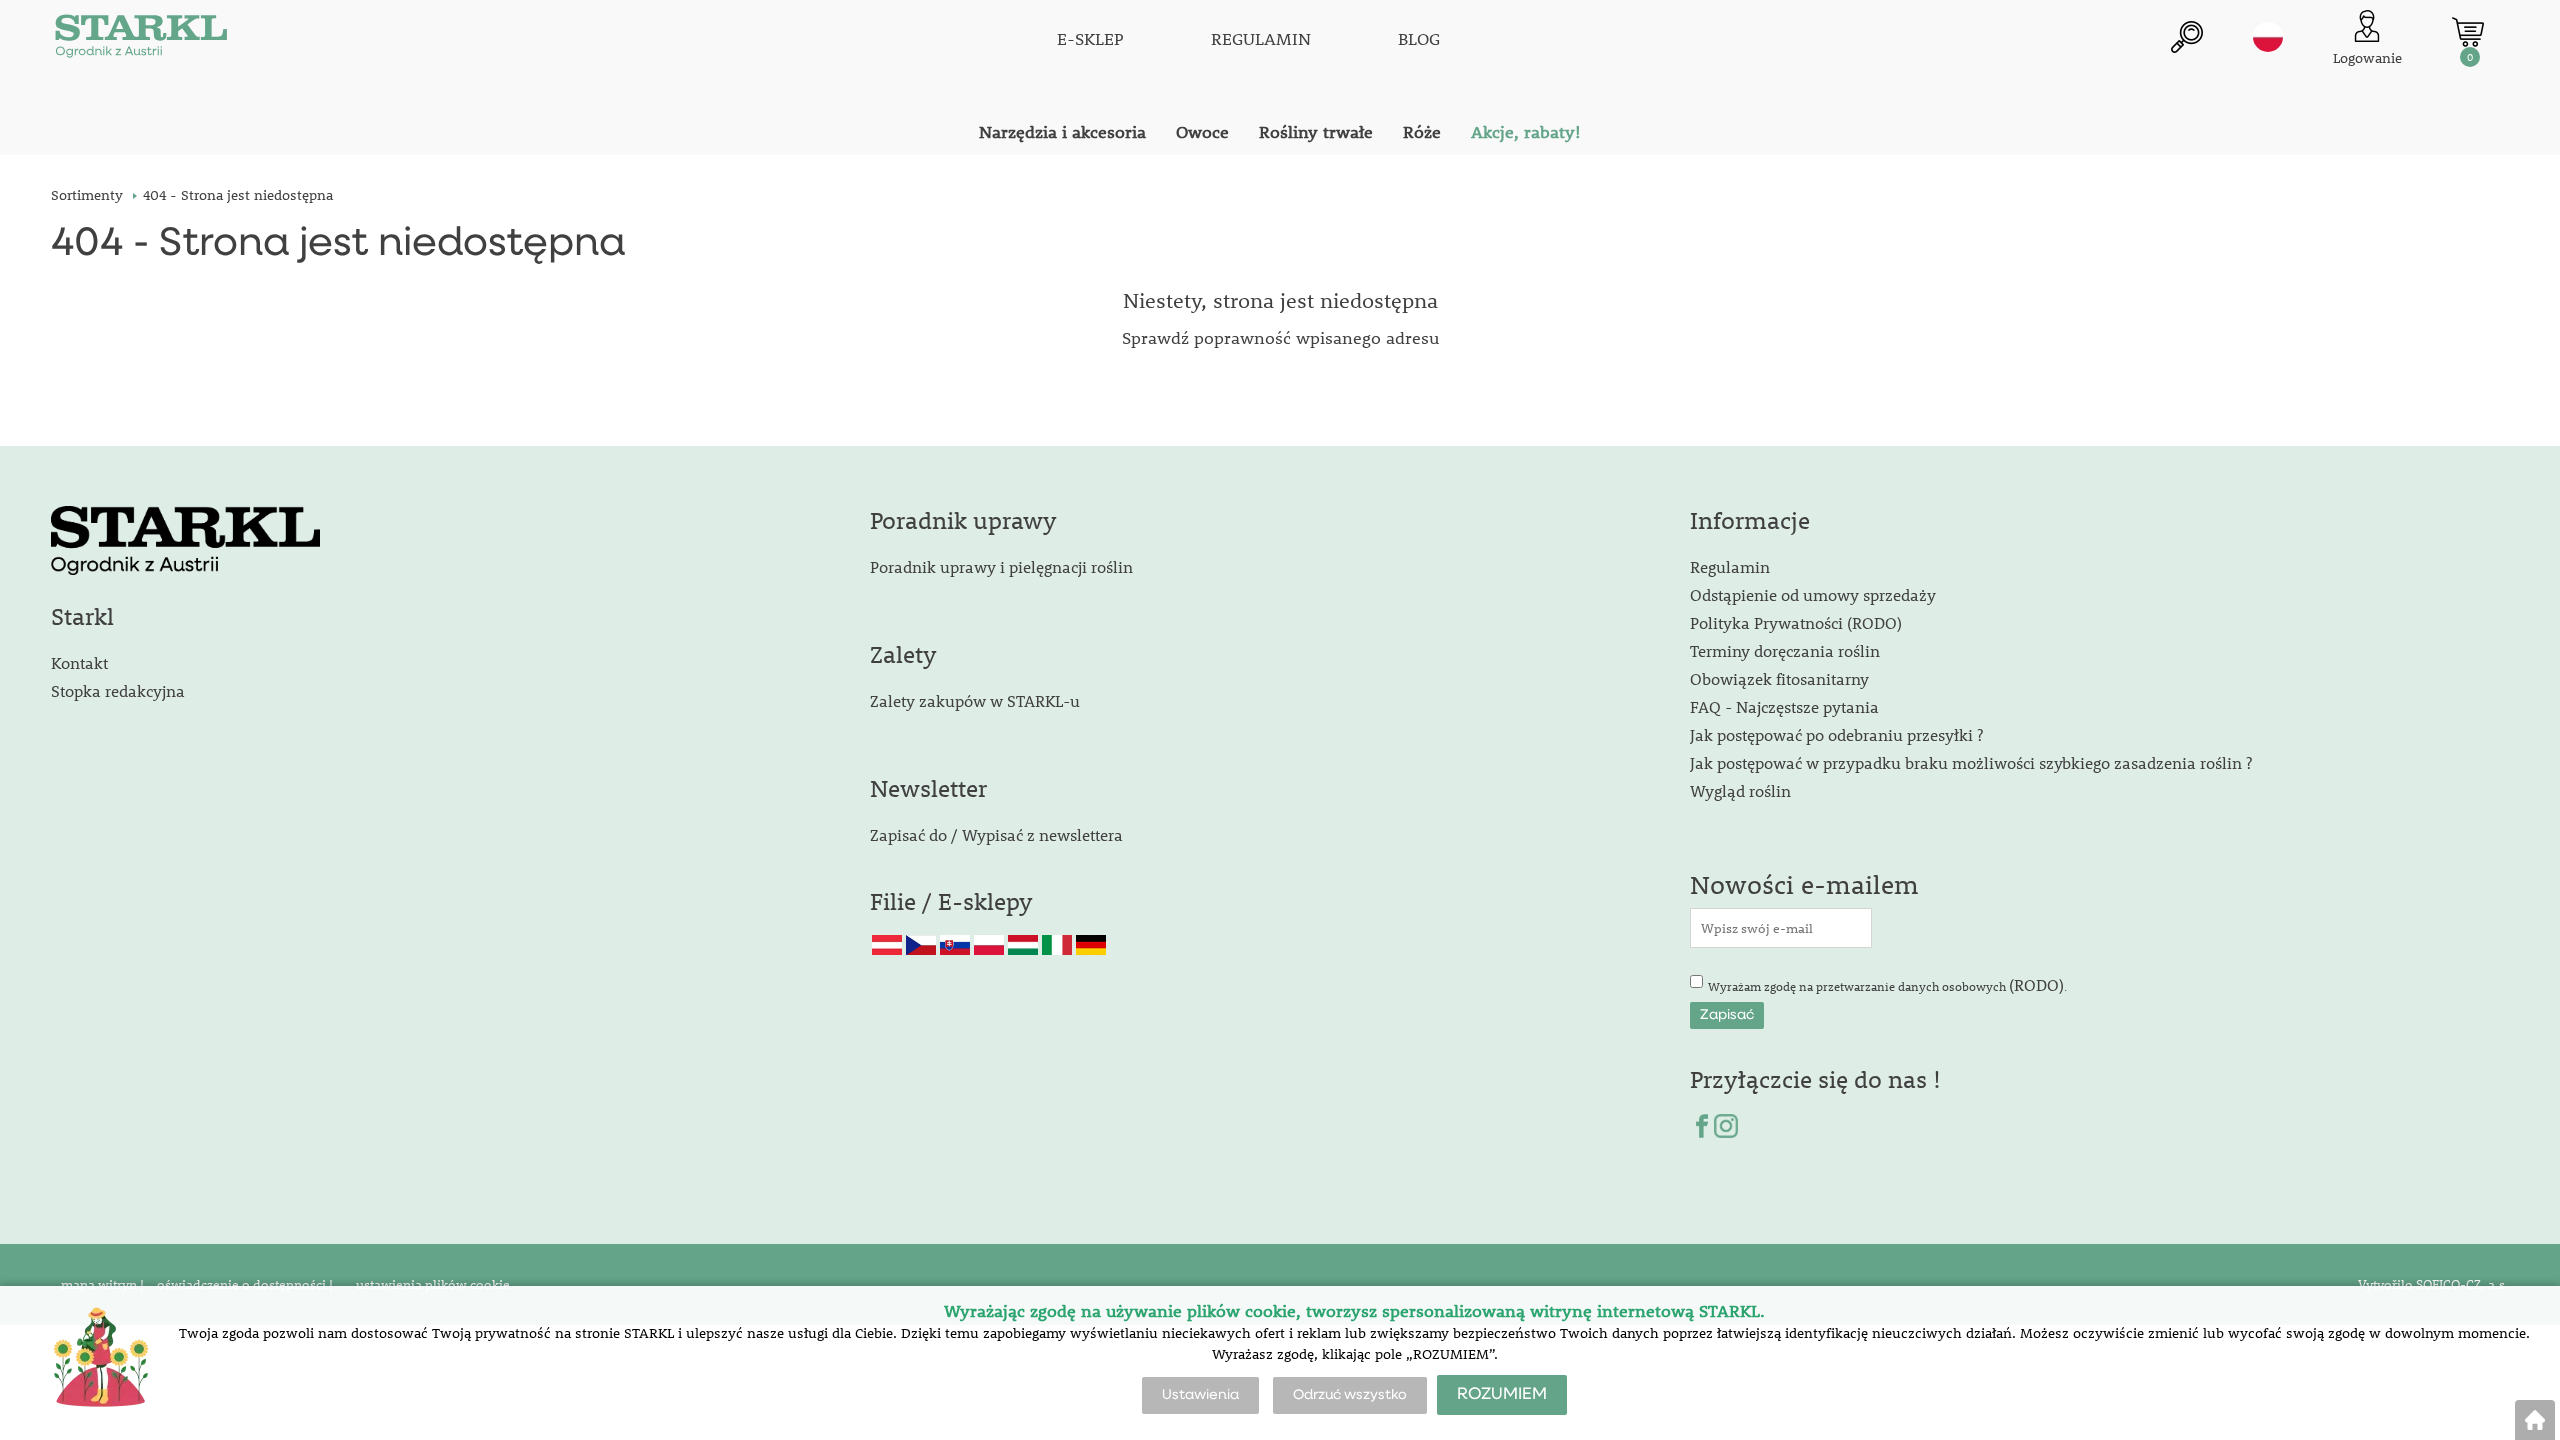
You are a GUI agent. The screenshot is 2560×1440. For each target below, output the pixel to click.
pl (2268, 37)
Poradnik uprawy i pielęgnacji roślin (1001, 566)
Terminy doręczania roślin (1785, 650)
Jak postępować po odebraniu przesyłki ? (1836, 734)
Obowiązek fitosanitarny (1779, 678)
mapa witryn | (102, 1284)
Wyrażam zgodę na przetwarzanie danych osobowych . (1887, 984)
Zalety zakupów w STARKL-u (975, 700)
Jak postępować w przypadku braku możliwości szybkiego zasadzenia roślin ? (1971, 762)
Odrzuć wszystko (1350, 1395)
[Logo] (141, 40)
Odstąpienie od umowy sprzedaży (1813, 594)
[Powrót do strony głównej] (2535, 1420)
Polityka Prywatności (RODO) (1796, 622)
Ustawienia (1200, 1395)
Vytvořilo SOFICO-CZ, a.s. (2433, 1284)
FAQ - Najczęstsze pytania (1784, 706)
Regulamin (1730, 566)
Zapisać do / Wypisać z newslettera (996, 834)
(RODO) (2036, 984)
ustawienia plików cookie (431, 1284)
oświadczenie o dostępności (243, 1284)
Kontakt (79, 662)
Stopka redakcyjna (118, 690)
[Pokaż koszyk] (2468, 32)
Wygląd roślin (1740, 790)
